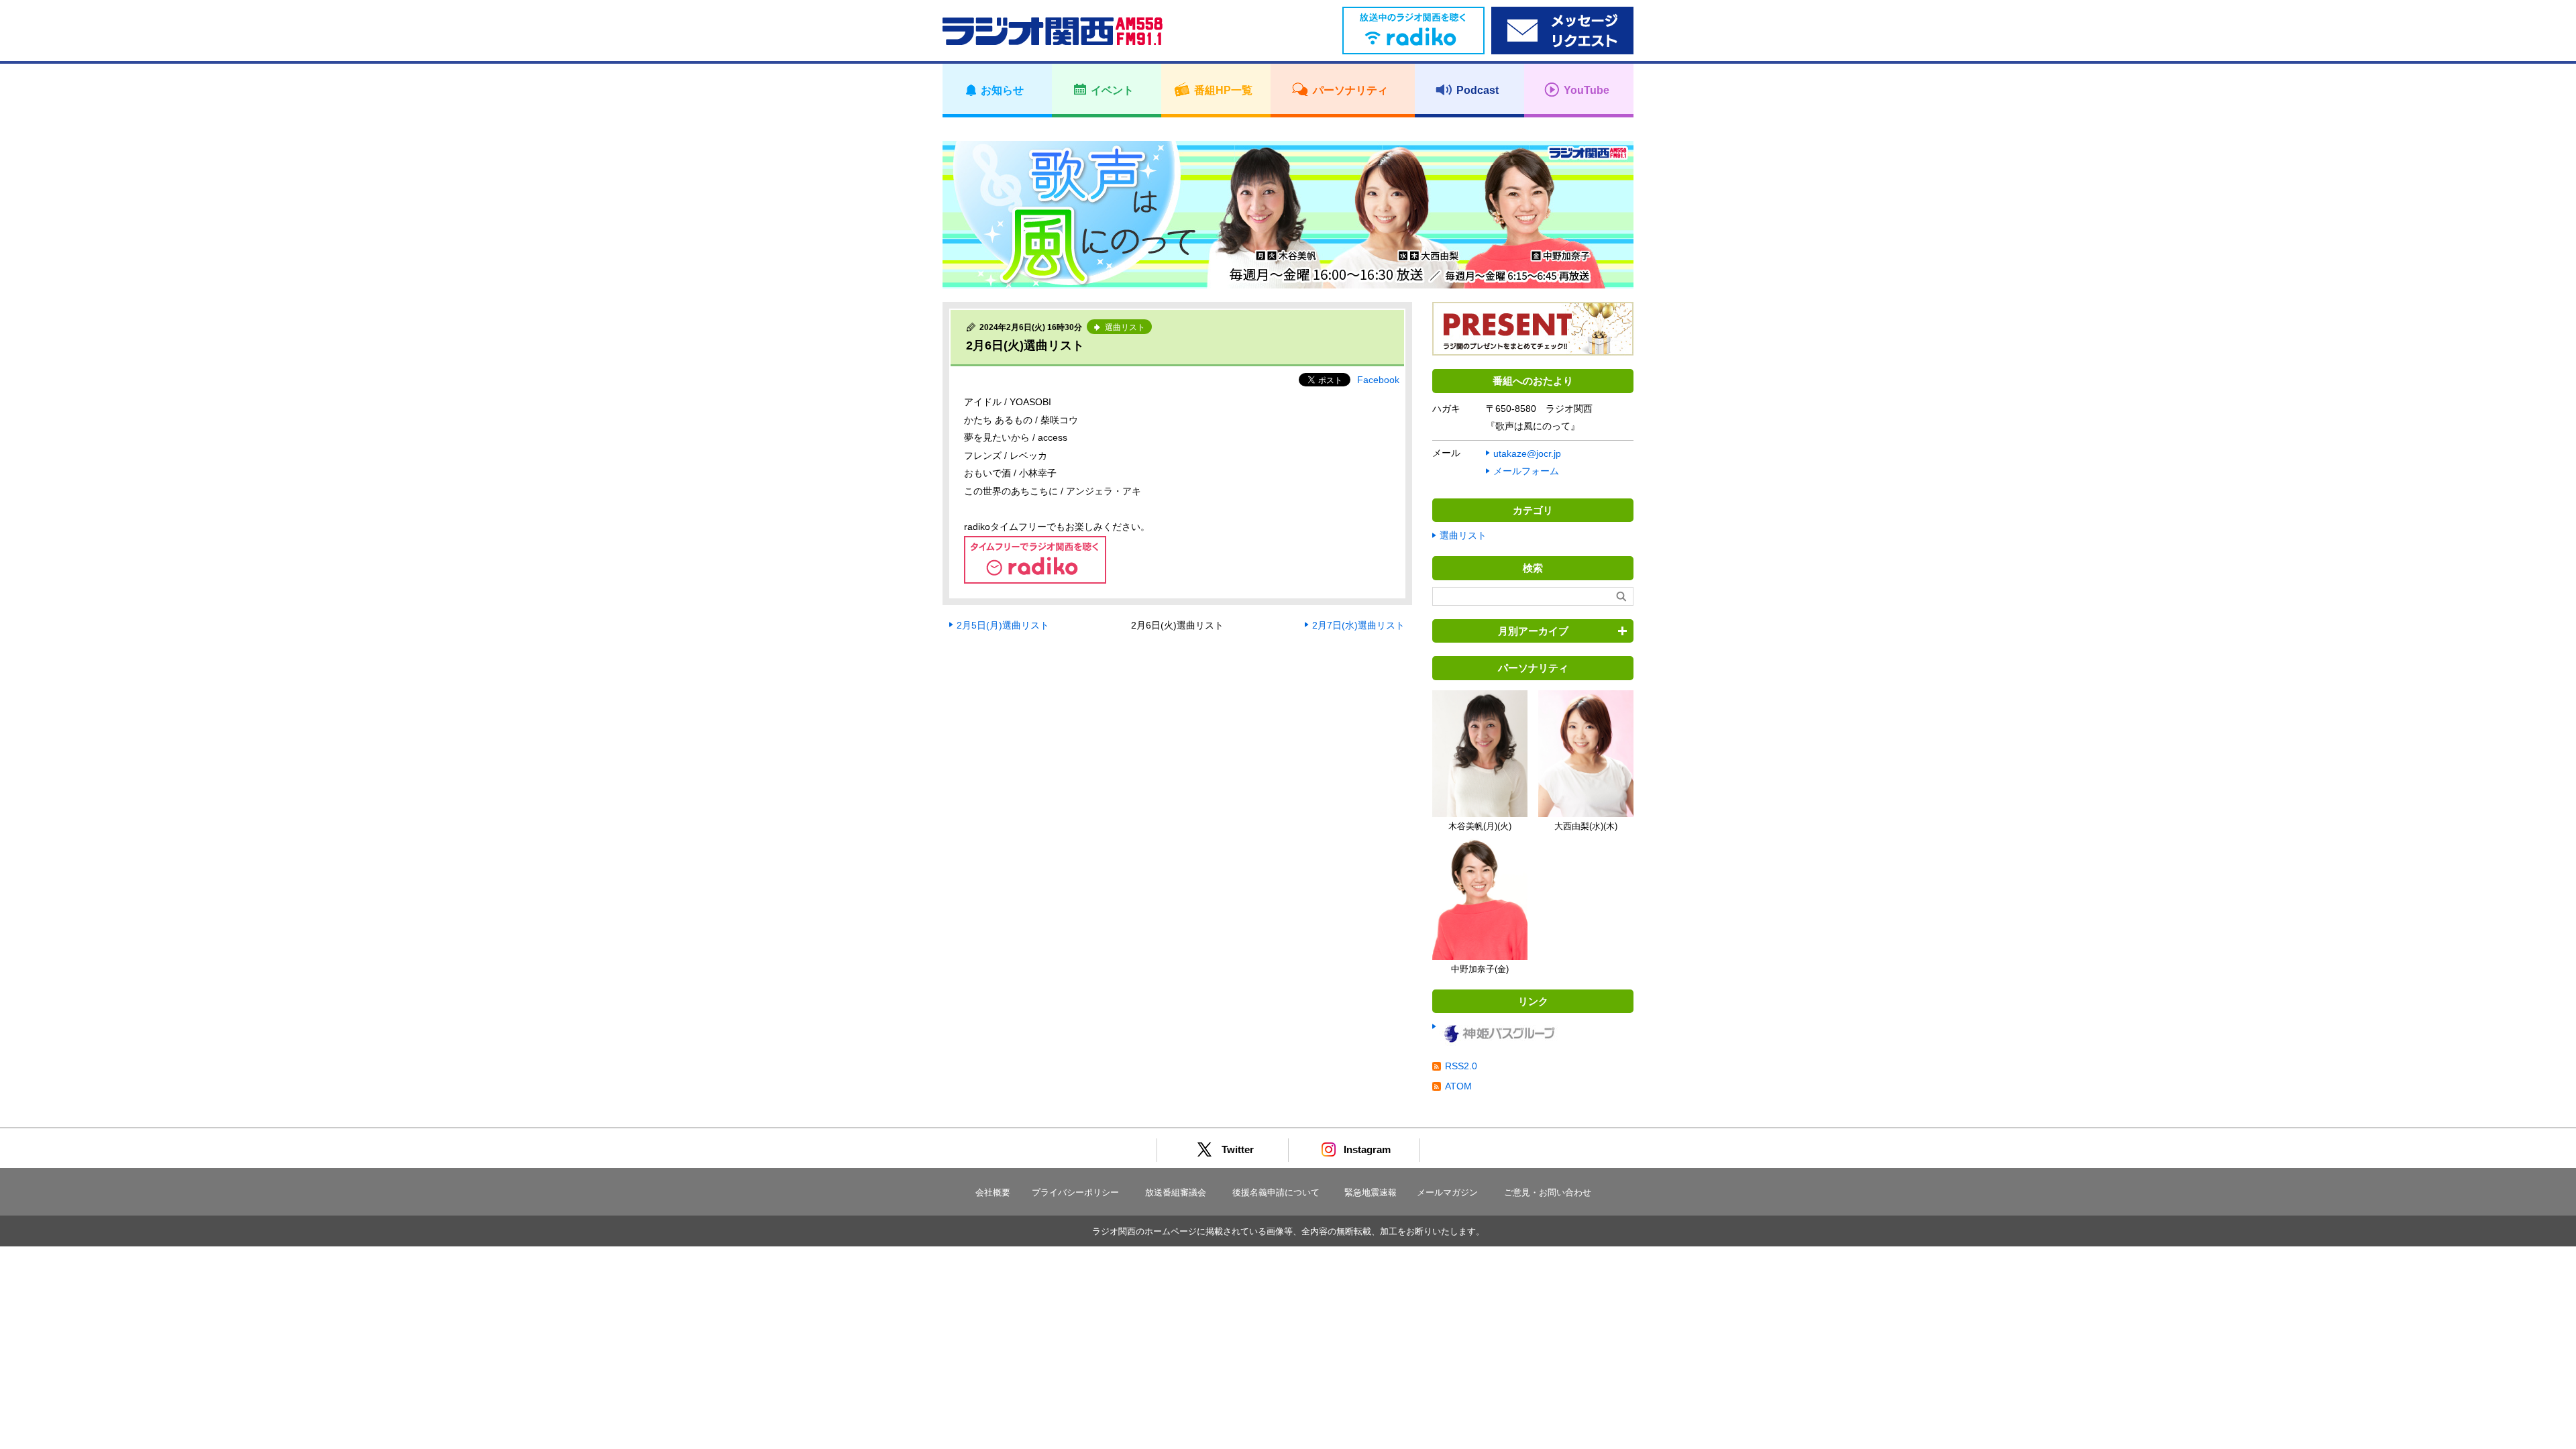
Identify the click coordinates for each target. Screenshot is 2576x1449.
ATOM (1458, 1086)
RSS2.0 (1461, 1066)
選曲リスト (1463, 535)
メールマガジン (1447, 1192)
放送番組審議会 (1176, 1192)
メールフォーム (1526, 471)
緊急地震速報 (1371, 1192)
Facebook (1378, 380)
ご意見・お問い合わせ (1548, 1192)
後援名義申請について (1276, 1192)
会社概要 (993, 1192)
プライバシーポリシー (1075, 1192)
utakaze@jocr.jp (1527, 453)
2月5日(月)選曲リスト (1003, 625)
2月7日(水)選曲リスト (1358, 625)
